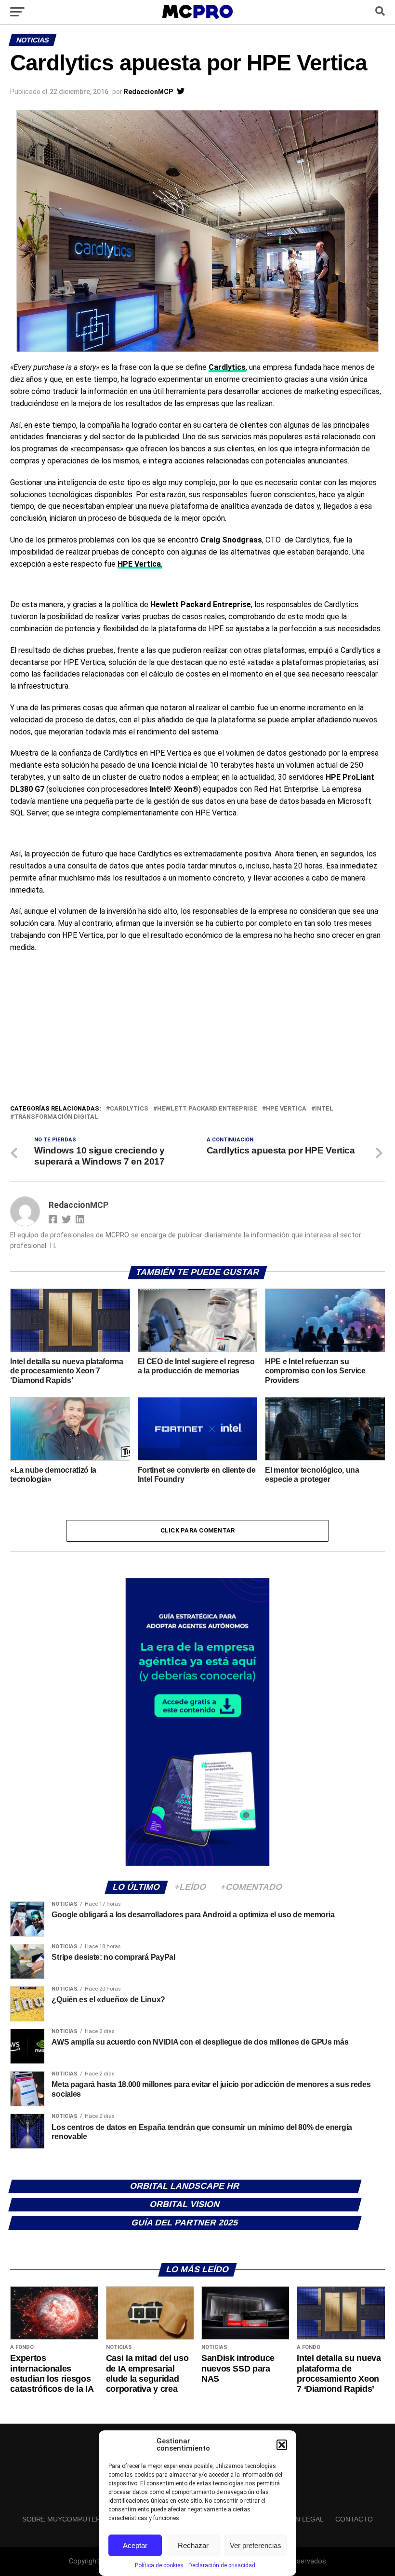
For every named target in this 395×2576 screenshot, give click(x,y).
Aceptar (135, 2545)
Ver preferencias (256, 2545)
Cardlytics (129, 1109)
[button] (282, 2445)
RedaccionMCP (148, 92)
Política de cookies (159, 2565)
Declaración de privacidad (222, 2565)
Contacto (354, 2519)
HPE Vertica (286, 1109)
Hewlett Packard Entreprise (207, 1109)
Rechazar (193, 2545)
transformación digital (56, 1117)
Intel (324, 1109)
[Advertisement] (197, 1031)
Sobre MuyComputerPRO (69, 2519)
